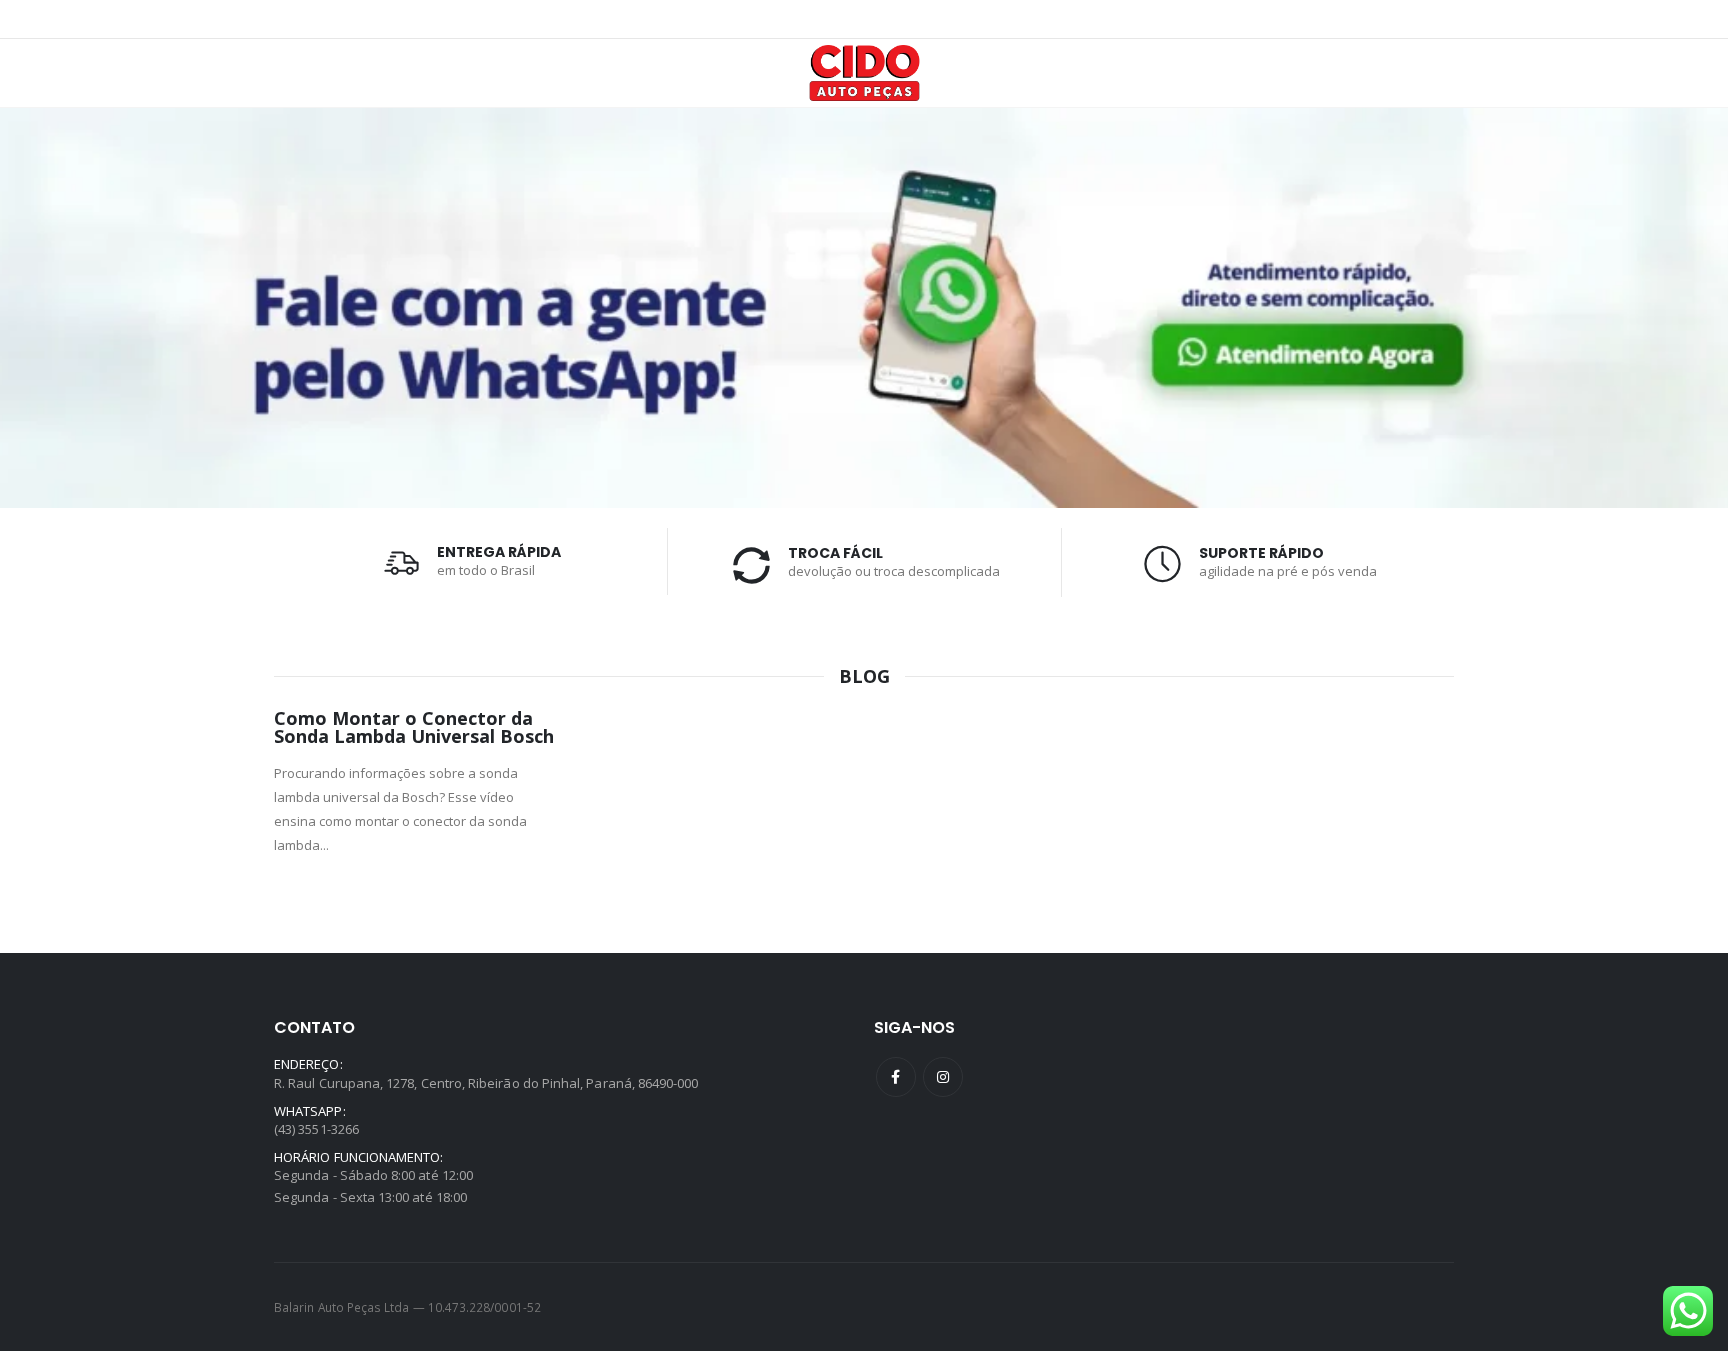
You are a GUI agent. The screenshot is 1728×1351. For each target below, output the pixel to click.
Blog (864, 676)
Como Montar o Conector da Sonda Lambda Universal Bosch (414, 727)
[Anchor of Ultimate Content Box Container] (864, 308)
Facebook (896, 1077)
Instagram (943, 1077)
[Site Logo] (864, 73)
